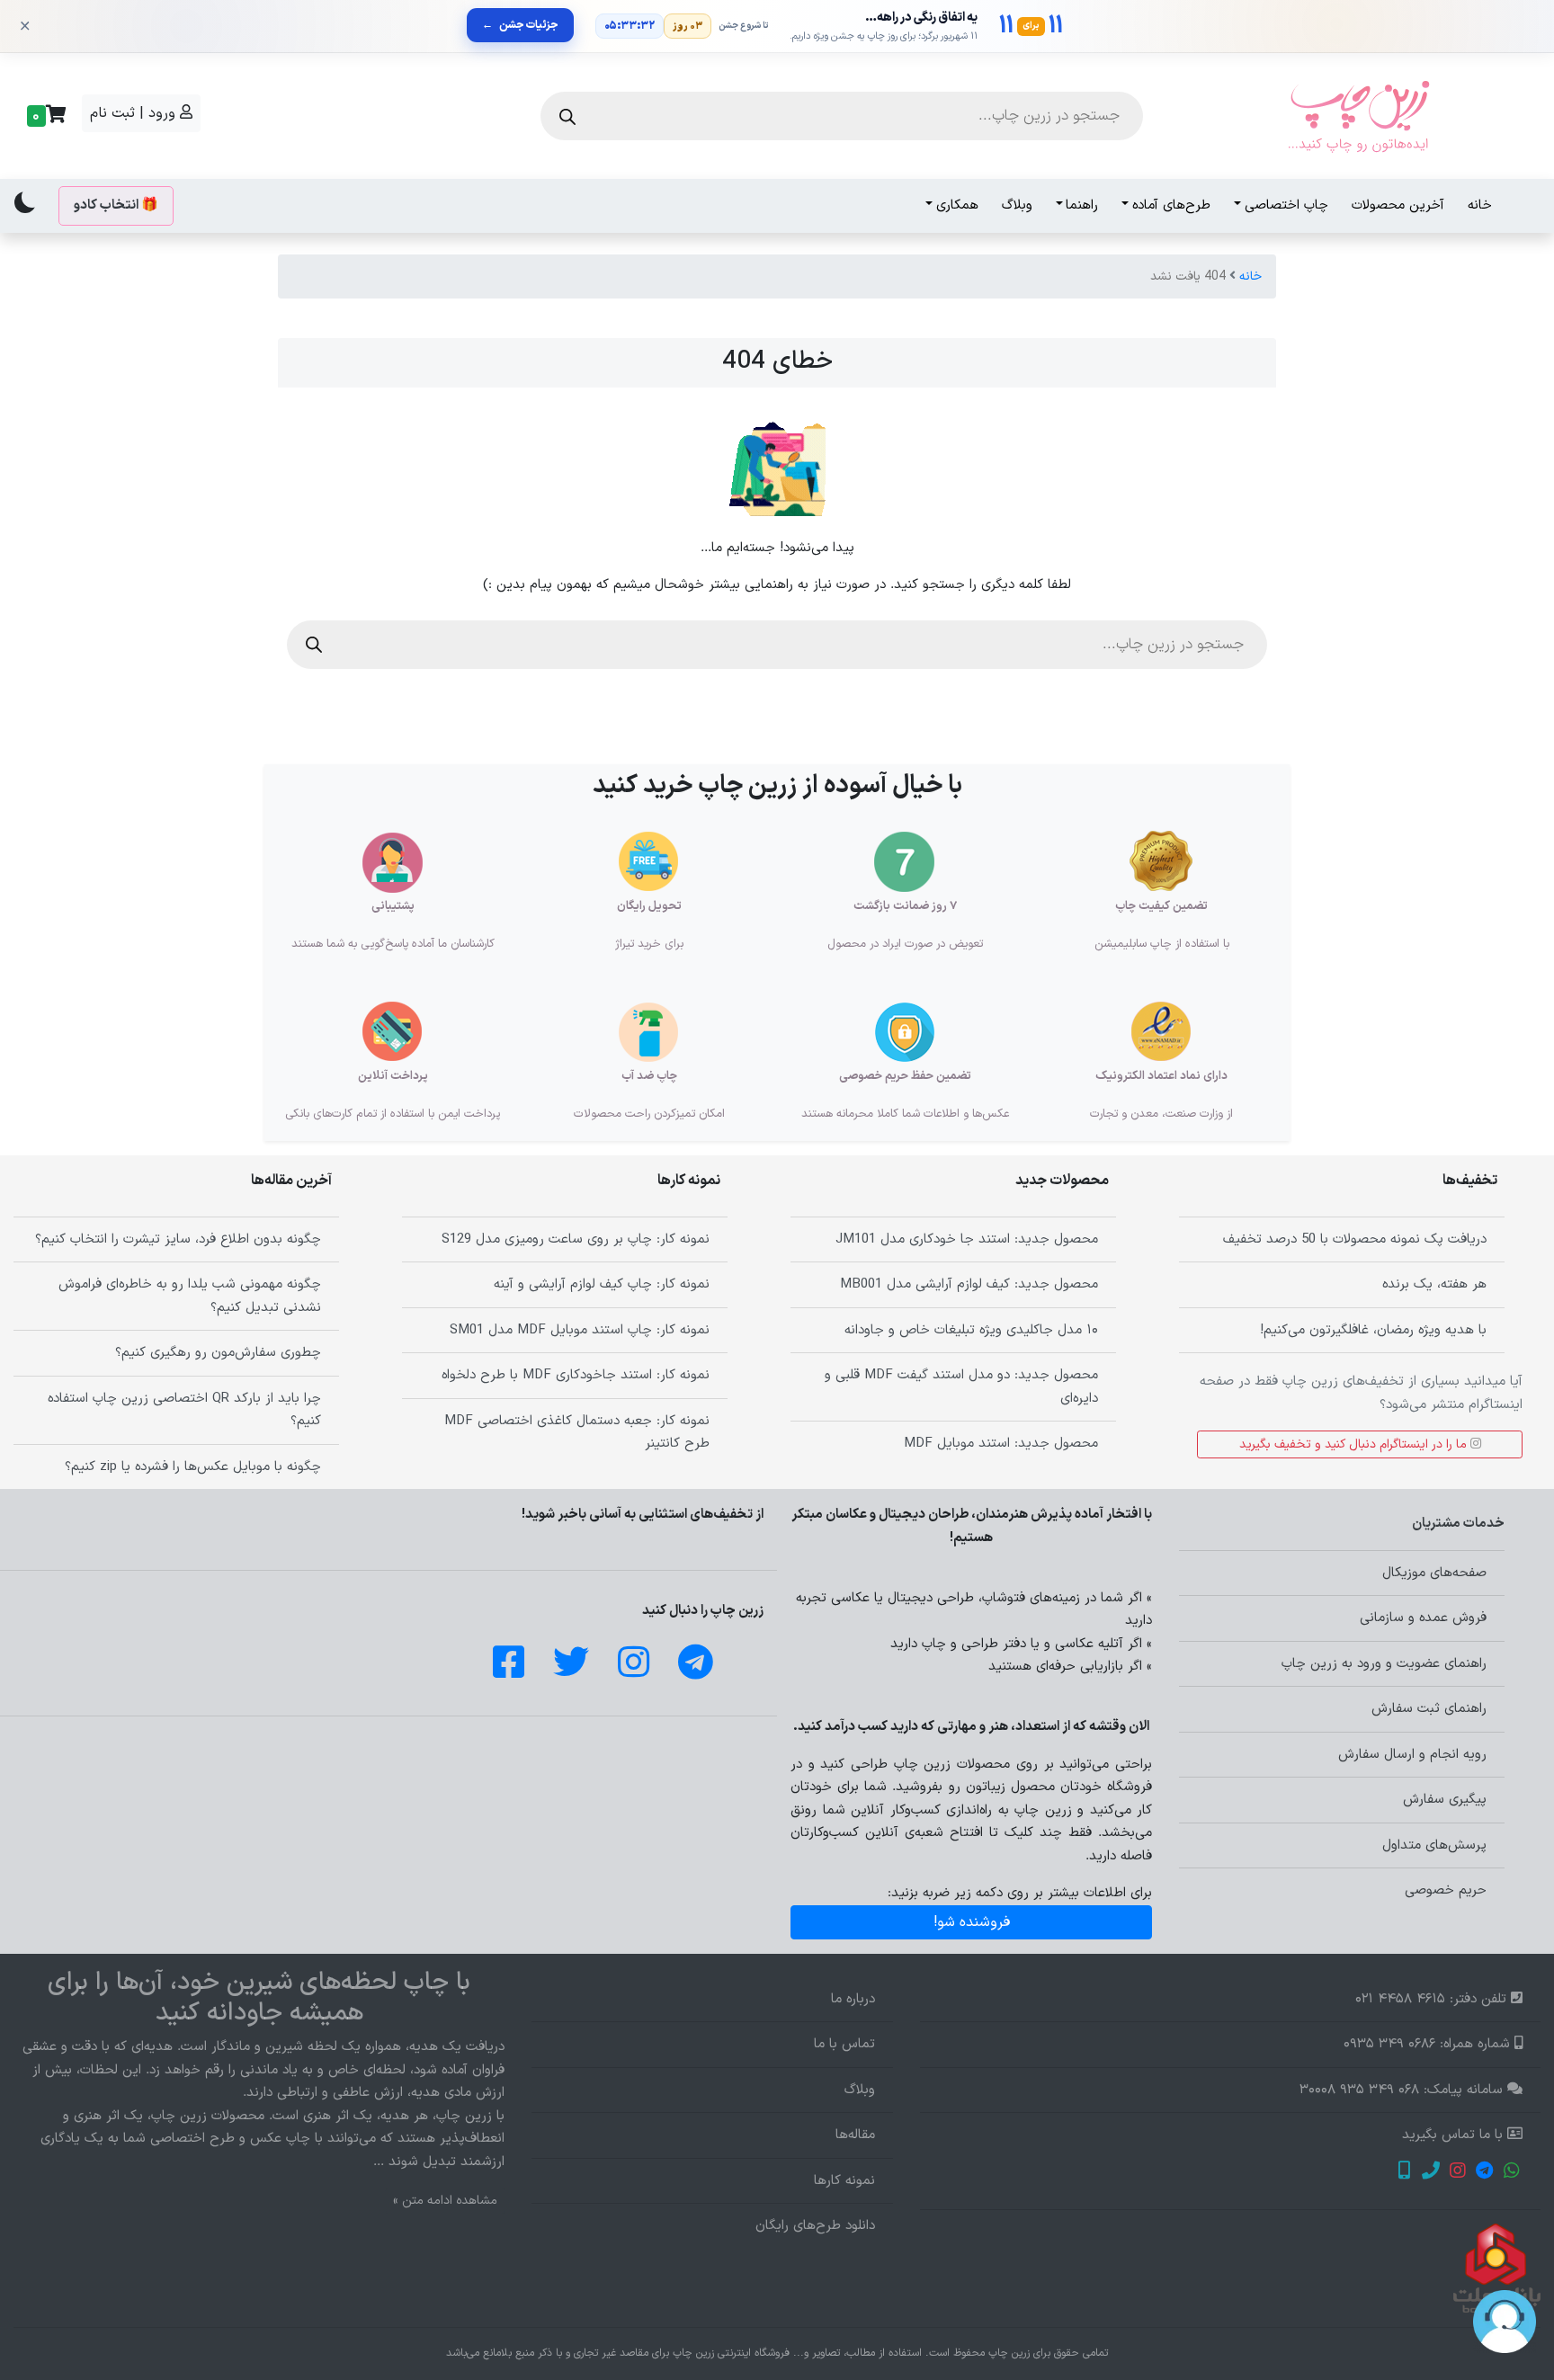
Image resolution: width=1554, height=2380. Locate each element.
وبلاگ (1017, 205)
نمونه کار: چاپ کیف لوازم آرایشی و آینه (602, 1284)
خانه (1480, 205)
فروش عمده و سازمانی (1423, 1618)
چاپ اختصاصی (1286, 205)
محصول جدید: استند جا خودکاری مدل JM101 (967, 1239)
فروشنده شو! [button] (972, 1922)
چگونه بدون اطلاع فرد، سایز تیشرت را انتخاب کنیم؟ (178, 1239)
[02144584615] (1430, 2173)
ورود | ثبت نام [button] (135, 113)
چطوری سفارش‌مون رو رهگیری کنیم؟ (218, 1353)
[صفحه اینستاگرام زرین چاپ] (1457, 2173)
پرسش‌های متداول (1434, 1845)
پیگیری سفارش (1445, 1800)
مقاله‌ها (855, 2135)
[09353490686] (1403, 2173)
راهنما (1082, 205)
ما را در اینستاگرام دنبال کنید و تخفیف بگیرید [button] (1355, 1444)
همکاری (957, 205)
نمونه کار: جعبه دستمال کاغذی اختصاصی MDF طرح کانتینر (577, 1433)
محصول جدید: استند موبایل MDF (1001, 1444)
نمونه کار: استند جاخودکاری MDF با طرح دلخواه (576, 1375)
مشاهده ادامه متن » (445, 2201)
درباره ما (853, 1999)
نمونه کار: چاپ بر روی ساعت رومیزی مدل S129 (576, 1239)
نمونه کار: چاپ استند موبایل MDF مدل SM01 (580, 1330)
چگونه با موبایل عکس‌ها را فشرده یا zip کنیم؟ (193, 1467)
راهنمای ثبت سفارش (1429, 1709)
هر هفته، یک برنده (1434, 1284)
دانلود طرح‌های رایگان (815, 2226)
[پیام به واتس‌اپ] (1511, 2173)
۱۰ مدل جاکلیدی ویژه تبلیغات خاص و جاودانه (971, 1330)
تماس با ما (844, 2044)
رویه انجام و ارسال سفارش (1412, 1755)
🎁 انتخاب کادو (116, 205)
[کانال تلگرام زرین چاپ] (1484, 2173)
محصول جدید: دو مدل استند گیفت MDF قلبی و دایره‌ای (961, 1387)
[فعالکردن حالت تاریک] (25, 202)
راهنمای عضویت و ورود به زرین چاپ (1384, 1664)
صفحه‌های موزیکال (1434, 1573)
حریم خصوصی (1446, 1890)
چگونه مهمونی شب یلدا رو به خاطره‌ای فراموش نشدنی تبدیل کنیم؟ (190, 1296)
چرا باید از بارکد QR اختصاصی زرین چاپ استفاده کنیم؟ (184, 1410)
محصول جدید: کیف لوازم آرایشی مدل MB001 (969, 1284)
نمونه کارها (844, 2181)
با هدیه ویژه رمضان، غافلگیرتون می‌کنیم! (1373, 1330)
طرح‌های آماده (1171, 205)
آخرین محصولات (1398, 205)
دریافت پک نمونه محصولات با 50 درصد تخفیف (1355, 1239)
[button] (44, 116)
